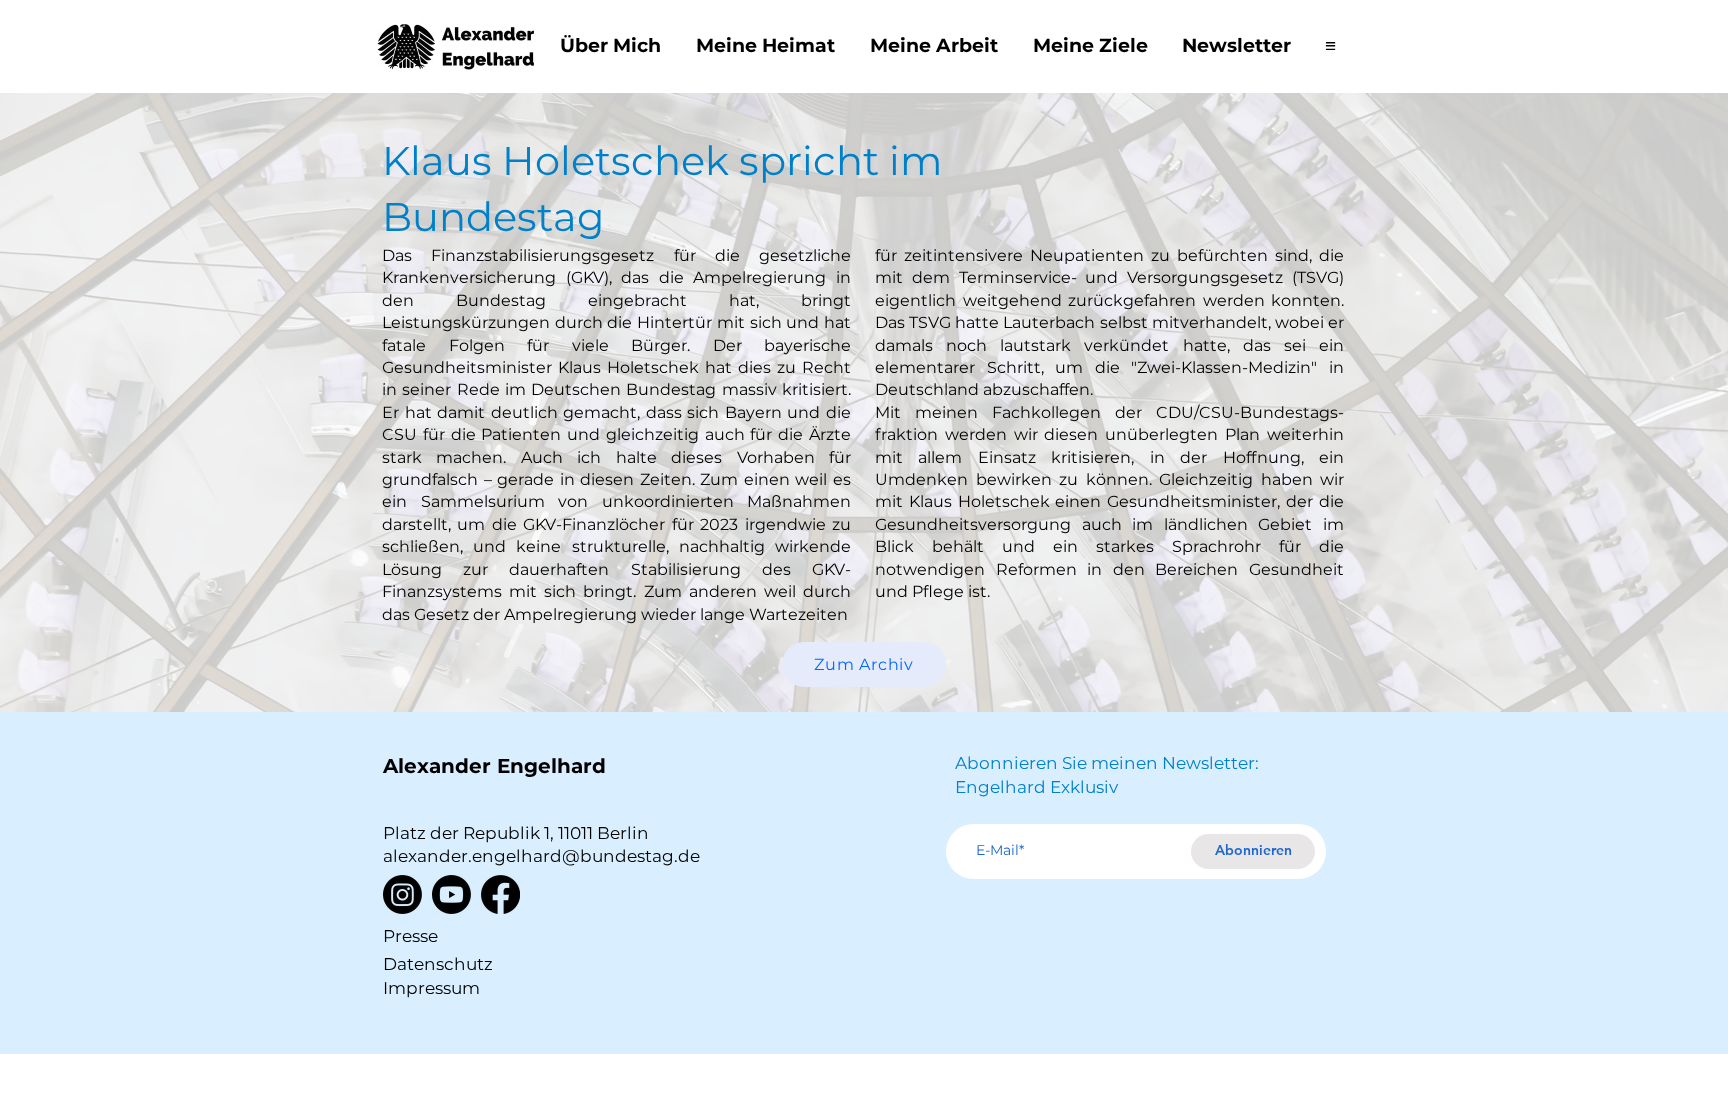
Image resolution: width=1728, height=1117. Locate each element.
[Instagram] (402, 894)
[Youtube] (451, 894)
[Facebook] (500, 894)
